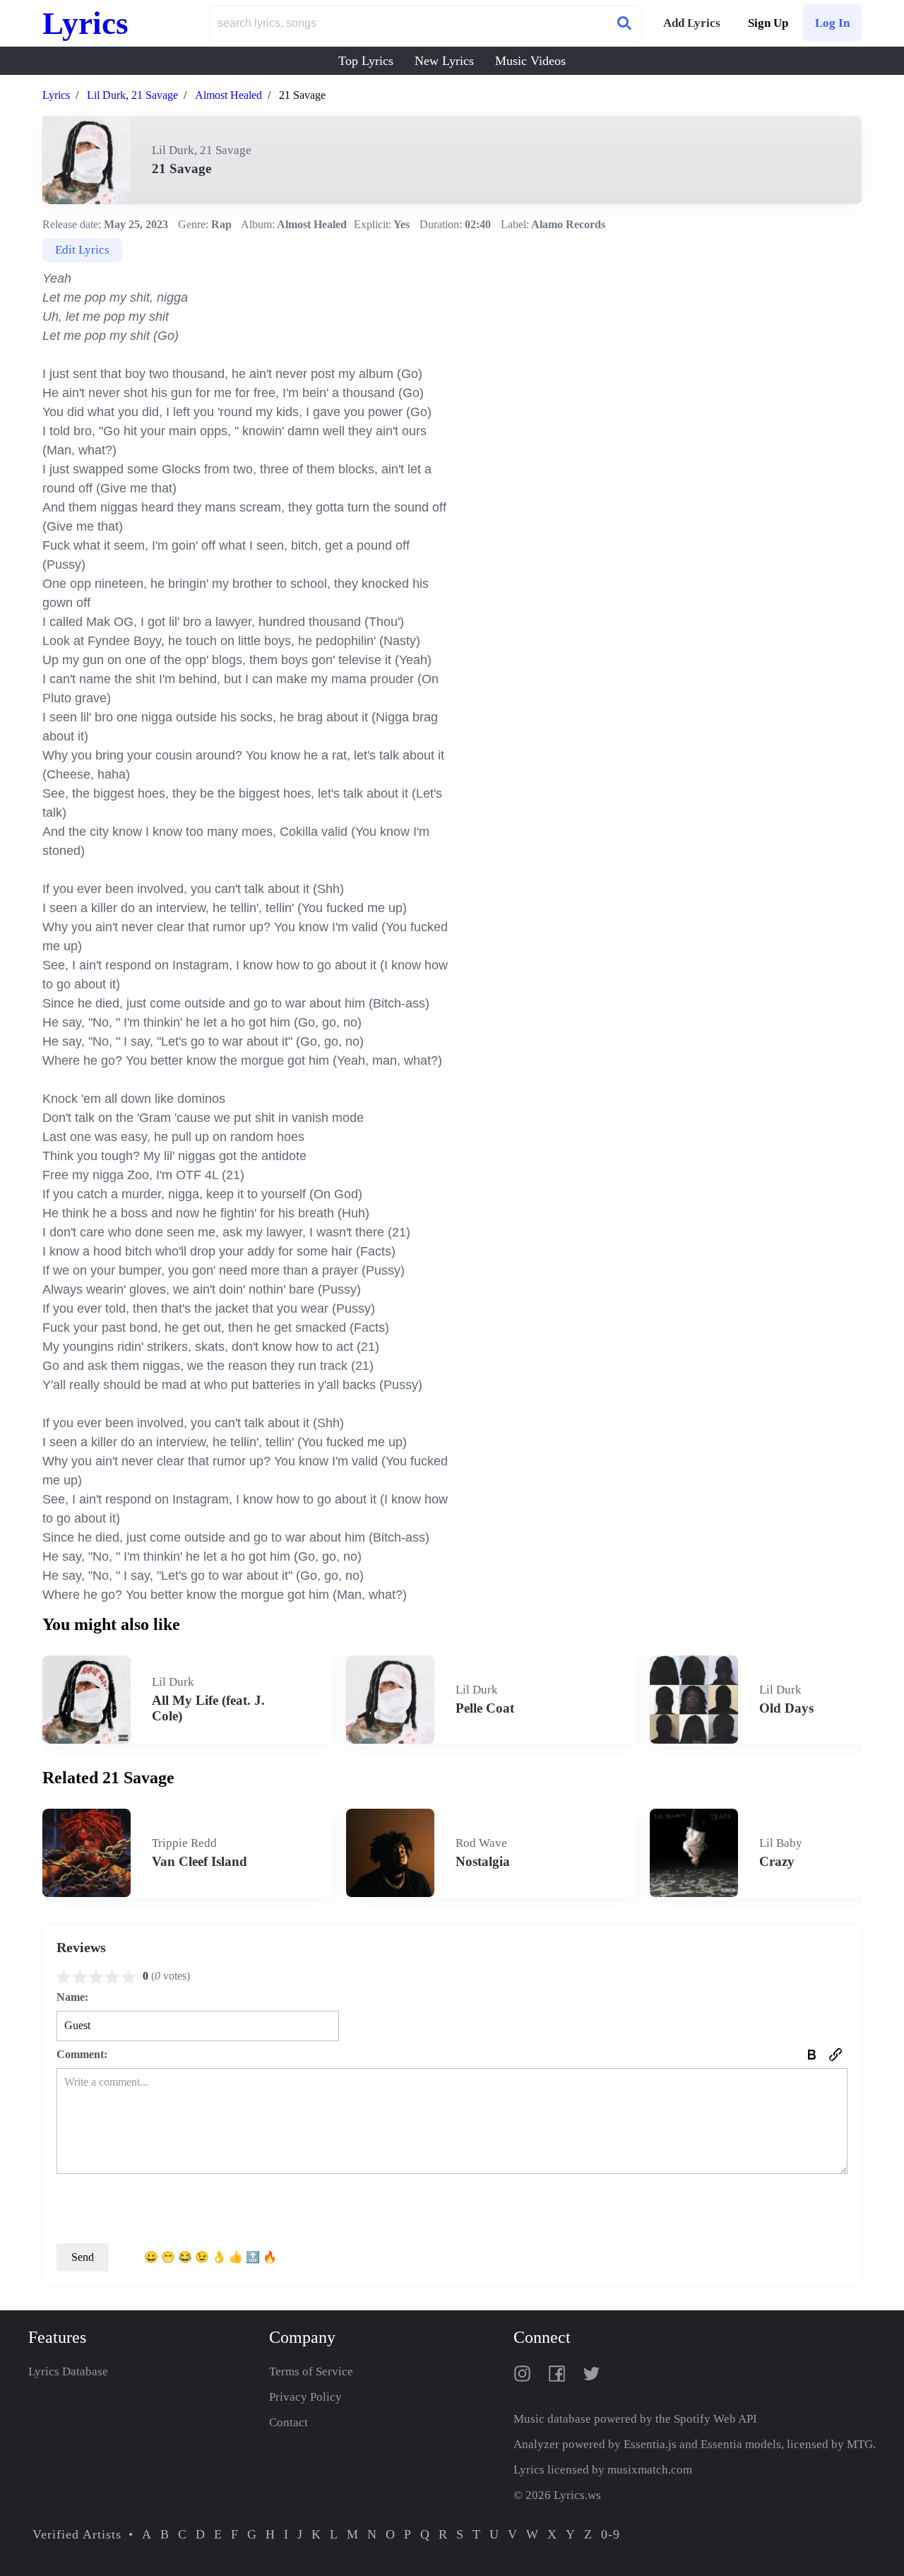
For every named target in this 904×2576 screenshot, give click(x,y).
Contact (289, 2422)
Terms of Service (311, 2371)
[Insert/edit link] (835, 2055)
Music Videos (530, 61)
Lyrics (85, 23)
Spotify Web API (715, 2419)
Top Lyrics (366, 61)
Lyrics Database (68, 2371)
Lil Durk (106, 95)
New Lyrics (444, 61)
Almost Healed (228, 95)
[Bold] (811, 2055)
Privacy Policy (305, 2397)
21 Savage (155, 95)
